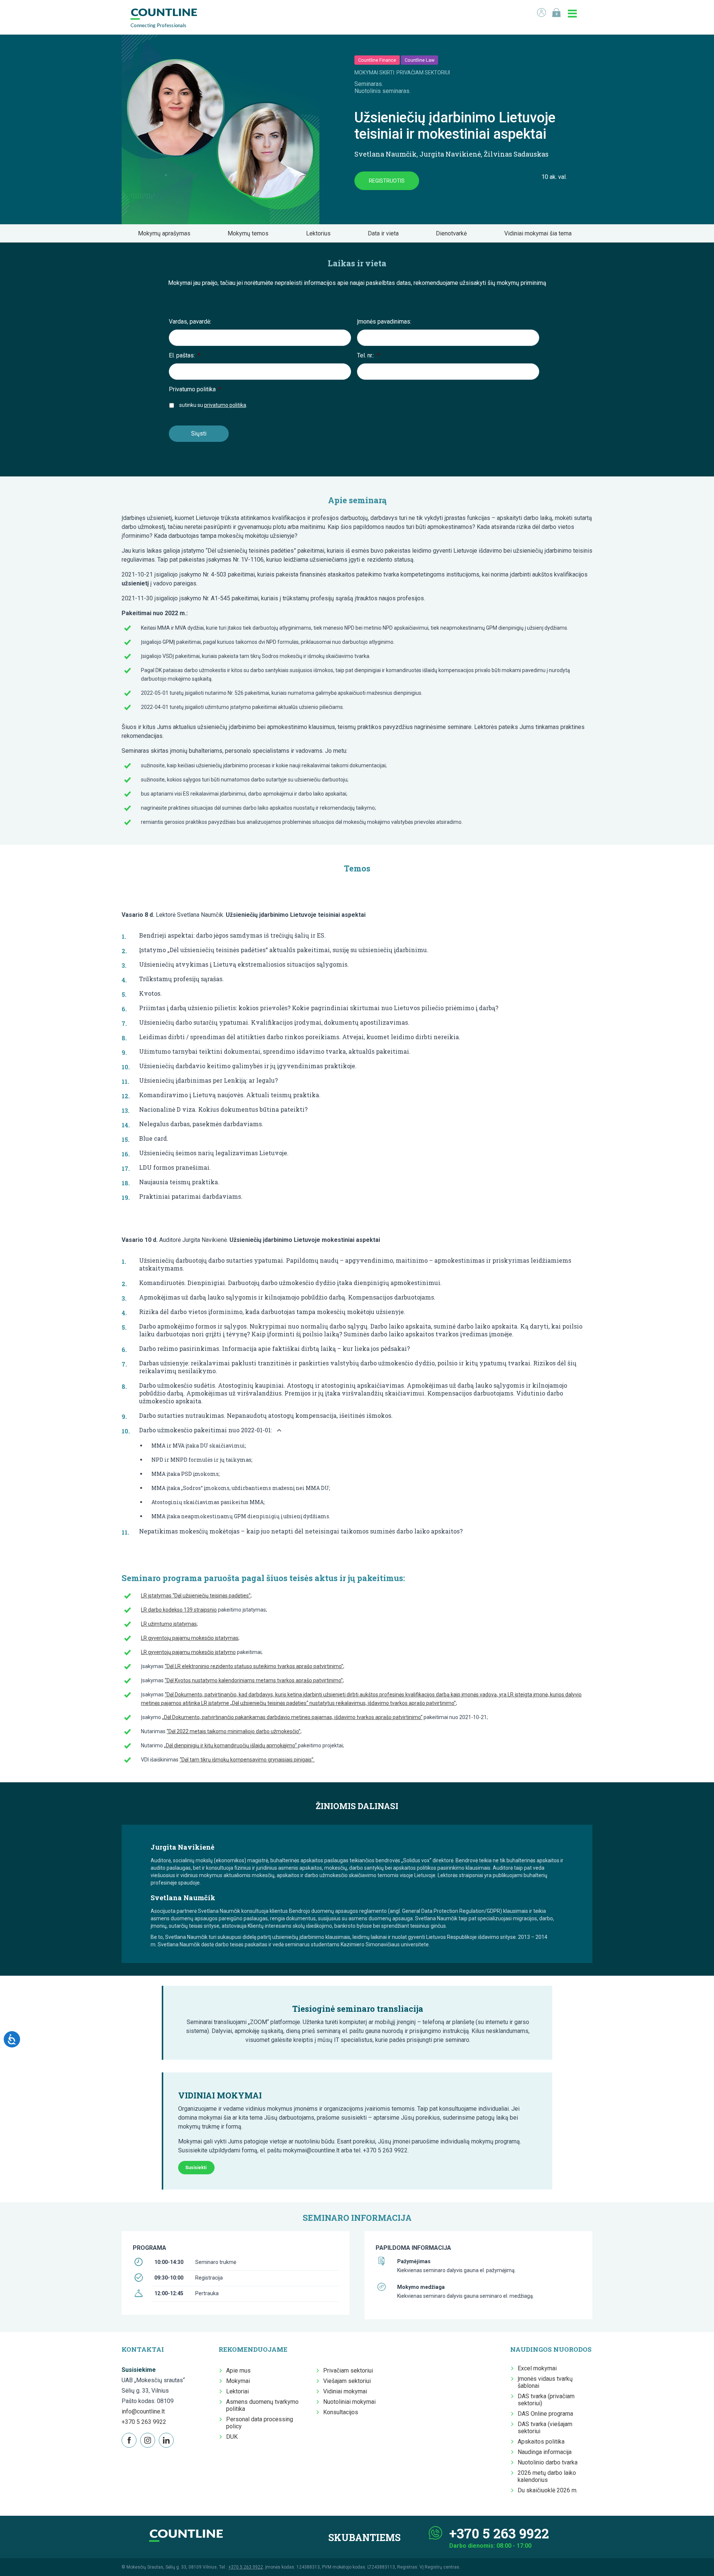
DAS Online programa (545, 2414)
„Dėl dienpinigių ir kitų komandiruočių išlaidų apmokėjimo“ (231, 1745)
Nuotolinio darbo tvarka (548, 2462)
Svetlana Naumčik (385, 154)
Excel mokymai (537, 2368)
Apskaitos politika (541, 2442)
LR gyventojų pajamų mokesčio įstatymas (190, 1638)
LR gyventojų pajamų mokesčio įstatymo (188, 1652)
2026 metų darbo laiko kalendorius (547, 2476)
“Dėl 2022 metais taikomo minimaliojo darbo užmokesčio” (234, 1731)
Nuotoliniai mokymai (349, 2402)
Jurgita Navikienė (450, 154)
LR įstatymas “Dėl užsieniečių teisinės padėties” (196, 1596)
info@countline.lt (143, 2411)
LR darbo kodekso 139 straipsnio (179, 1610)
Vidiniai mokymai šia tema (540, 233)
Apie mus (238, 2371)
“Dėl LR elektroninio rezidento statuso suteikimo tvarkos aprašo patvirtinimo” (254, 1666)
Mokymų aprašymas (166, 233)
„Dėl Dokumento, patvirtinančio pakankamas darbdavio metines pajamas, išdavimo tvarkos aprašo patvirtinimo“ (292, 1717)
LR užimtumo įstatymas (169, 1624)
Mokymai (238, 2381)
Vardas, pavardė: (190, 322)
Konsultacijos (341, 2412)
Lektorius (321, 233)
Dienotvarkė (454, 233)
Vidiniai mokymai (345, 2391)
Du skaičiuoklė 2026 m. (548, 2490)
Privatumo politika (195, 389)
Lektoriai (237, 2391)
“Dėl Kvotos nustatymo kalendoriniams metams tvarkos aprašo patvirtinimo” (254, 1680)
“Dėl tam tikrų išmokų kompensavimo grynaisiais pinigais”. (247, 1760)
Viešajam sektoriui (347, 2381)
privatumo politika (225, 405)
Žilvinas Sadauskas (516, 154)
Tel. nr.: (368, 355)
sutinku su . (213, 405)
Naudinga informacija (545, 2452)
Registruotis (387, 181)
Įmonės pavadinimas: (384, 322)
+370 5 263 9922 (144, 2422)
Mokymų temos (250, 233)
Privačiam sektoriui (348, 2371)
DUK (232, 2437)
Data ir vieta (385, 233)
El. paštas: (185, 355)
